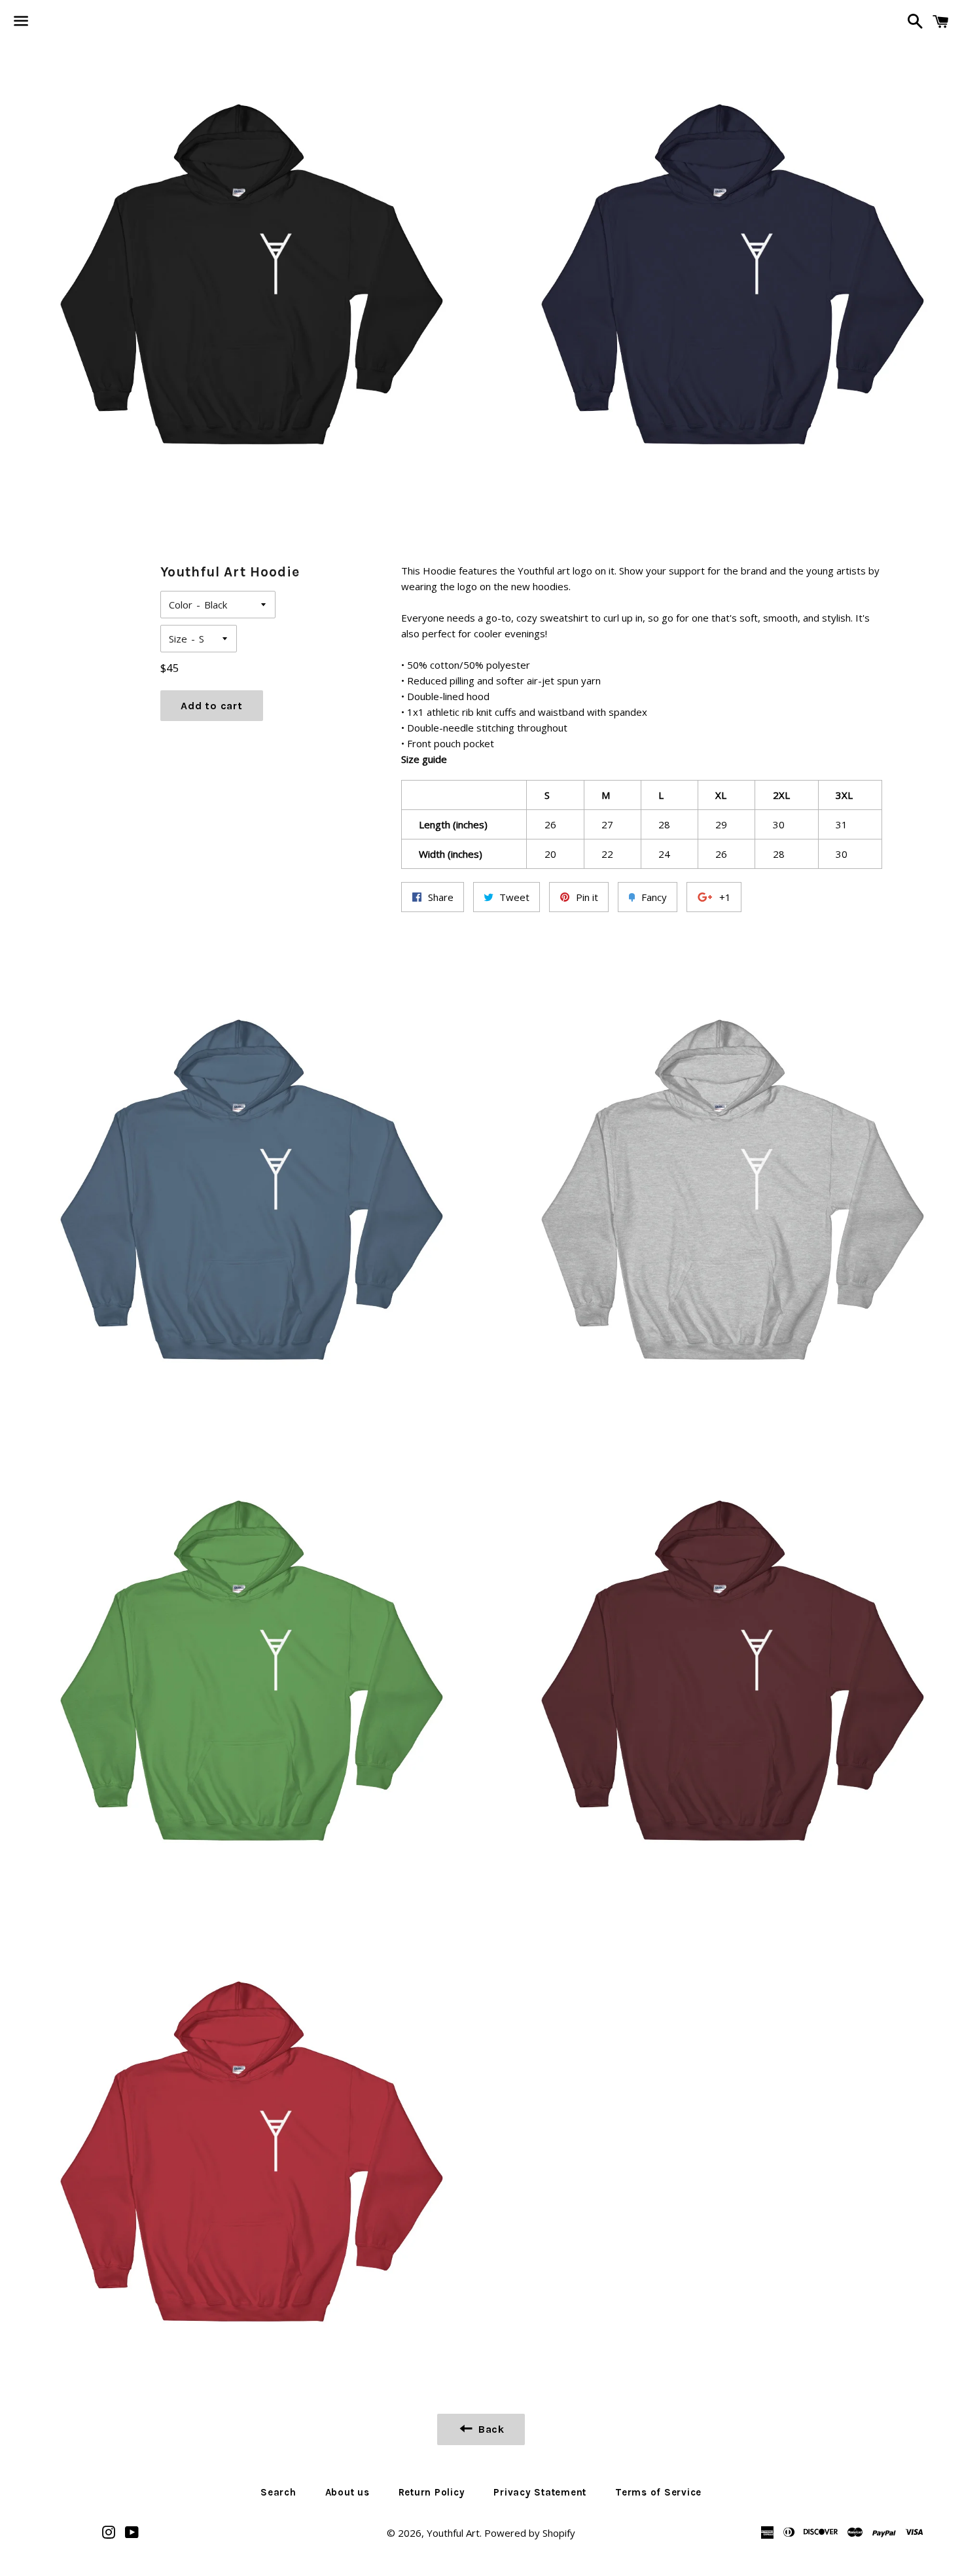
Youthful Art (453, 2533)
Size (178, 639)
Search (278, 2492)
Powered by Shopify (530, 2533)
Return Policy (432, 2492)
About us (347, 2492)
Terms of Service (658, 2492)
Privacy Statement (540, 2492)
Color (181, 605)
